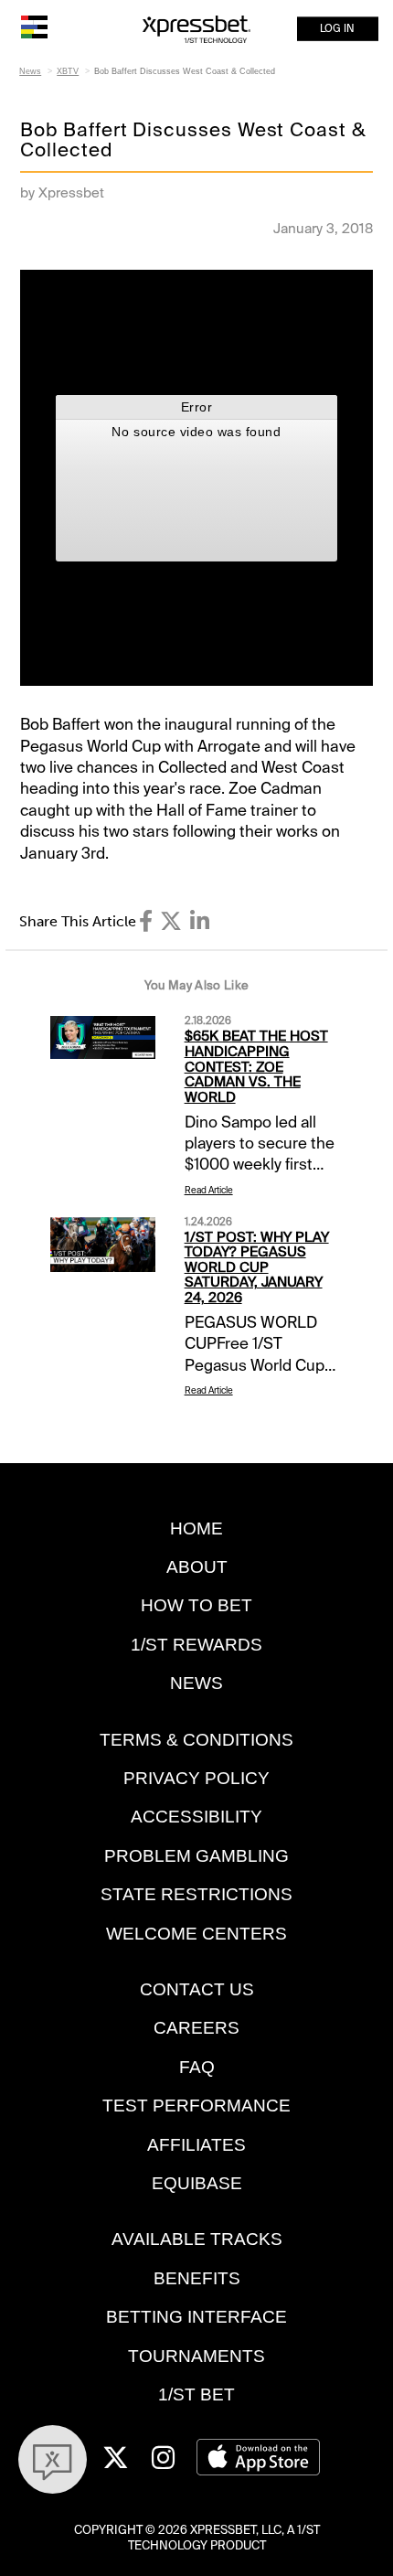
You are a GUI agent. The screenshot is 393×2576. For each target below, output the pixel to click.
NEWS (196, 1683)
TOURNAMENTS (196, 2356)
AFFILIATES (196, 2145)
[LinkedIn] (200, 921)
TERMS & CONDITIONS (196, 1740)
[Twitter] (171, 921)
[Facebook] (146, 921)
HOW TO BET (196, 1605)
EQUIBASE (197, 2183)
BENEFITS (197, 2278)
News (30, 71)
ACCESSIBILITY (196, 1817)
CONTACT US (197, 1989)
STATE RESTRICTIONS (196, 1894)
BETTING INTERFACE (196, 2317)
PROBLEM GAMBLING (196, 1856)
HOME (196, 1528)
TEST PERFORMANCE (196, 2106)
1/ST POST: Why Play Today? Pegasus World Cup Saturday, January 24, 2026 (257, 1267)
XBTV (68, 71)
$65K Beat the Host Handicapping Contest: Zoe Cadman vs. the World (256, 1066)
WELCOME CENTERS (196, 1934)
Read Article (209, 1190)
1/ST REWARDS (196, 1645)
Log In (337, 29)
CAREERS (196, 2028)
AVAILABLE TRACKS (197, 2239)
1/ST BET (196, 2394)
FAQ (197, 2067)
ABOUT (197, 1567)
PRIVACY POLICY (196, 1778)
